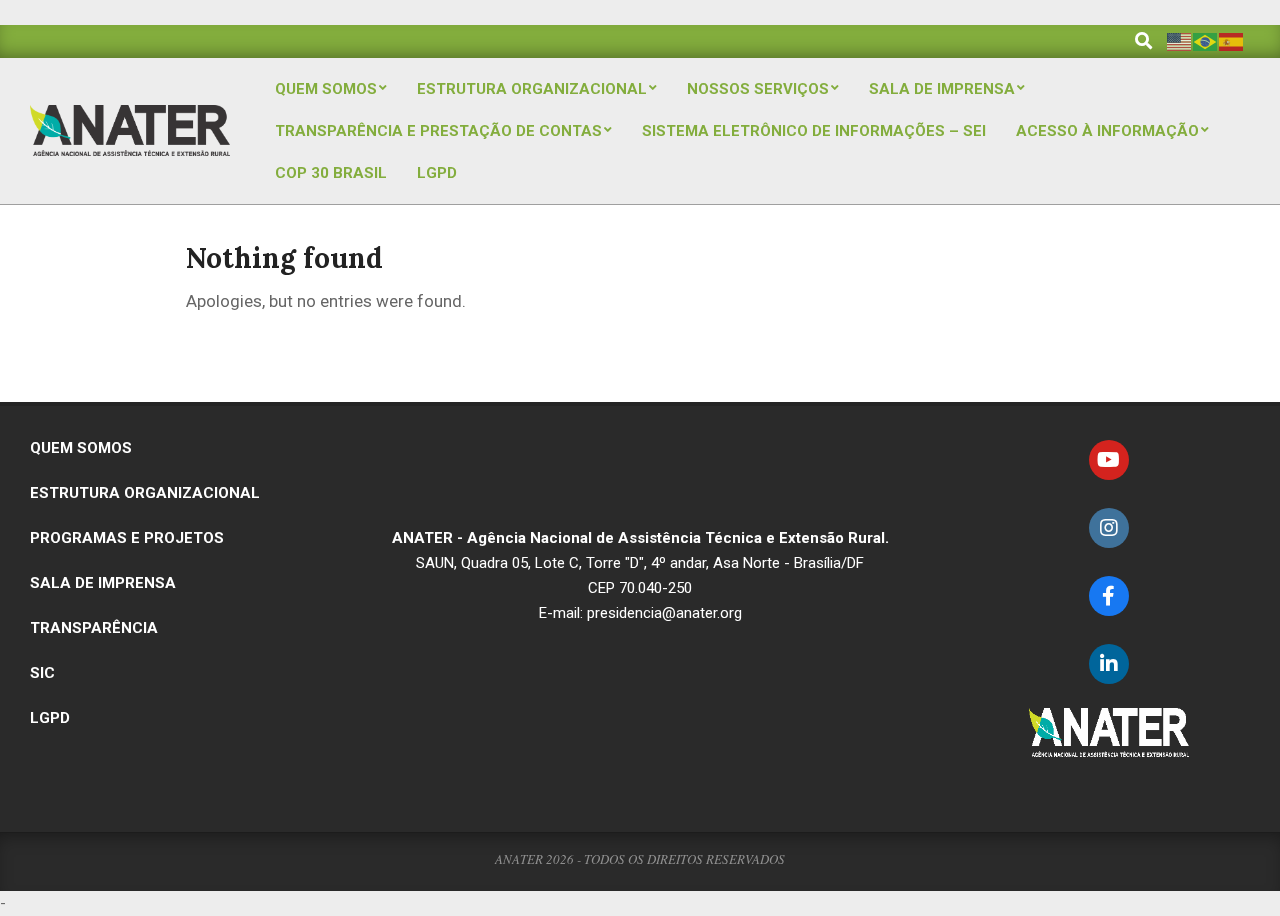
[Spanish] (1232, 40)
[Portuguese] (1206, 40)
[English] (1180, 40)
